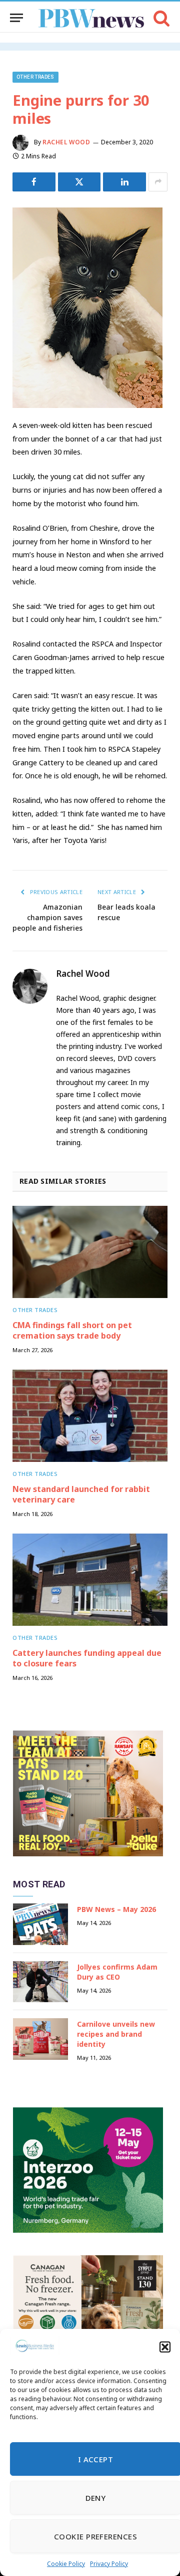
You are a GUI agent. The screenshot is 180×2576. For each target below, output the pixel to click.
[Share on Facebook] (34, 182)
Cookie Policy (66, 2564)
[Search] (161, 18)
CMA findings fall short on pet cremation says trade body (72, 1331)
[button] (165, 2347)
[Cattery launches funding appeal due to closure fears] (90, 1580)
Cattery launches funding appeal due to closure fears (87, 1658)
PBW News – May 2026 (116, 1909)
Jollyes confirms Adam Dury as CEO (117, 1972)
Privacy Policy (109, 2564)
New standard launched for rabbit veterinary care (81, 1494)
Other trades (35, 77)
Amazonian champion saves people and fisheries (47, 917)
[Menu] (16, 18)
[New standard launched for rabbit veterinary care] (90, 1416)
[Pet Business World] (91, 18)
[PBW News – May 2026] (40, 1924)
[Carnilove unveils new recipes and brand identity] (40, 2039)
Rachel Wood (66, 142)
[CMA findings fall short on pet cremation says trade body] (90, 1252)
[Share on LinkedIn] (124, 182)
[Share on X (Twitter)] (79, 182)
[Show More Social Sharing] (158, 182)
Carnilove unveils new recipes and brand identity (116, 2034)
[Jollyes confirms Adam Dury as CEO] (40, 1982)
